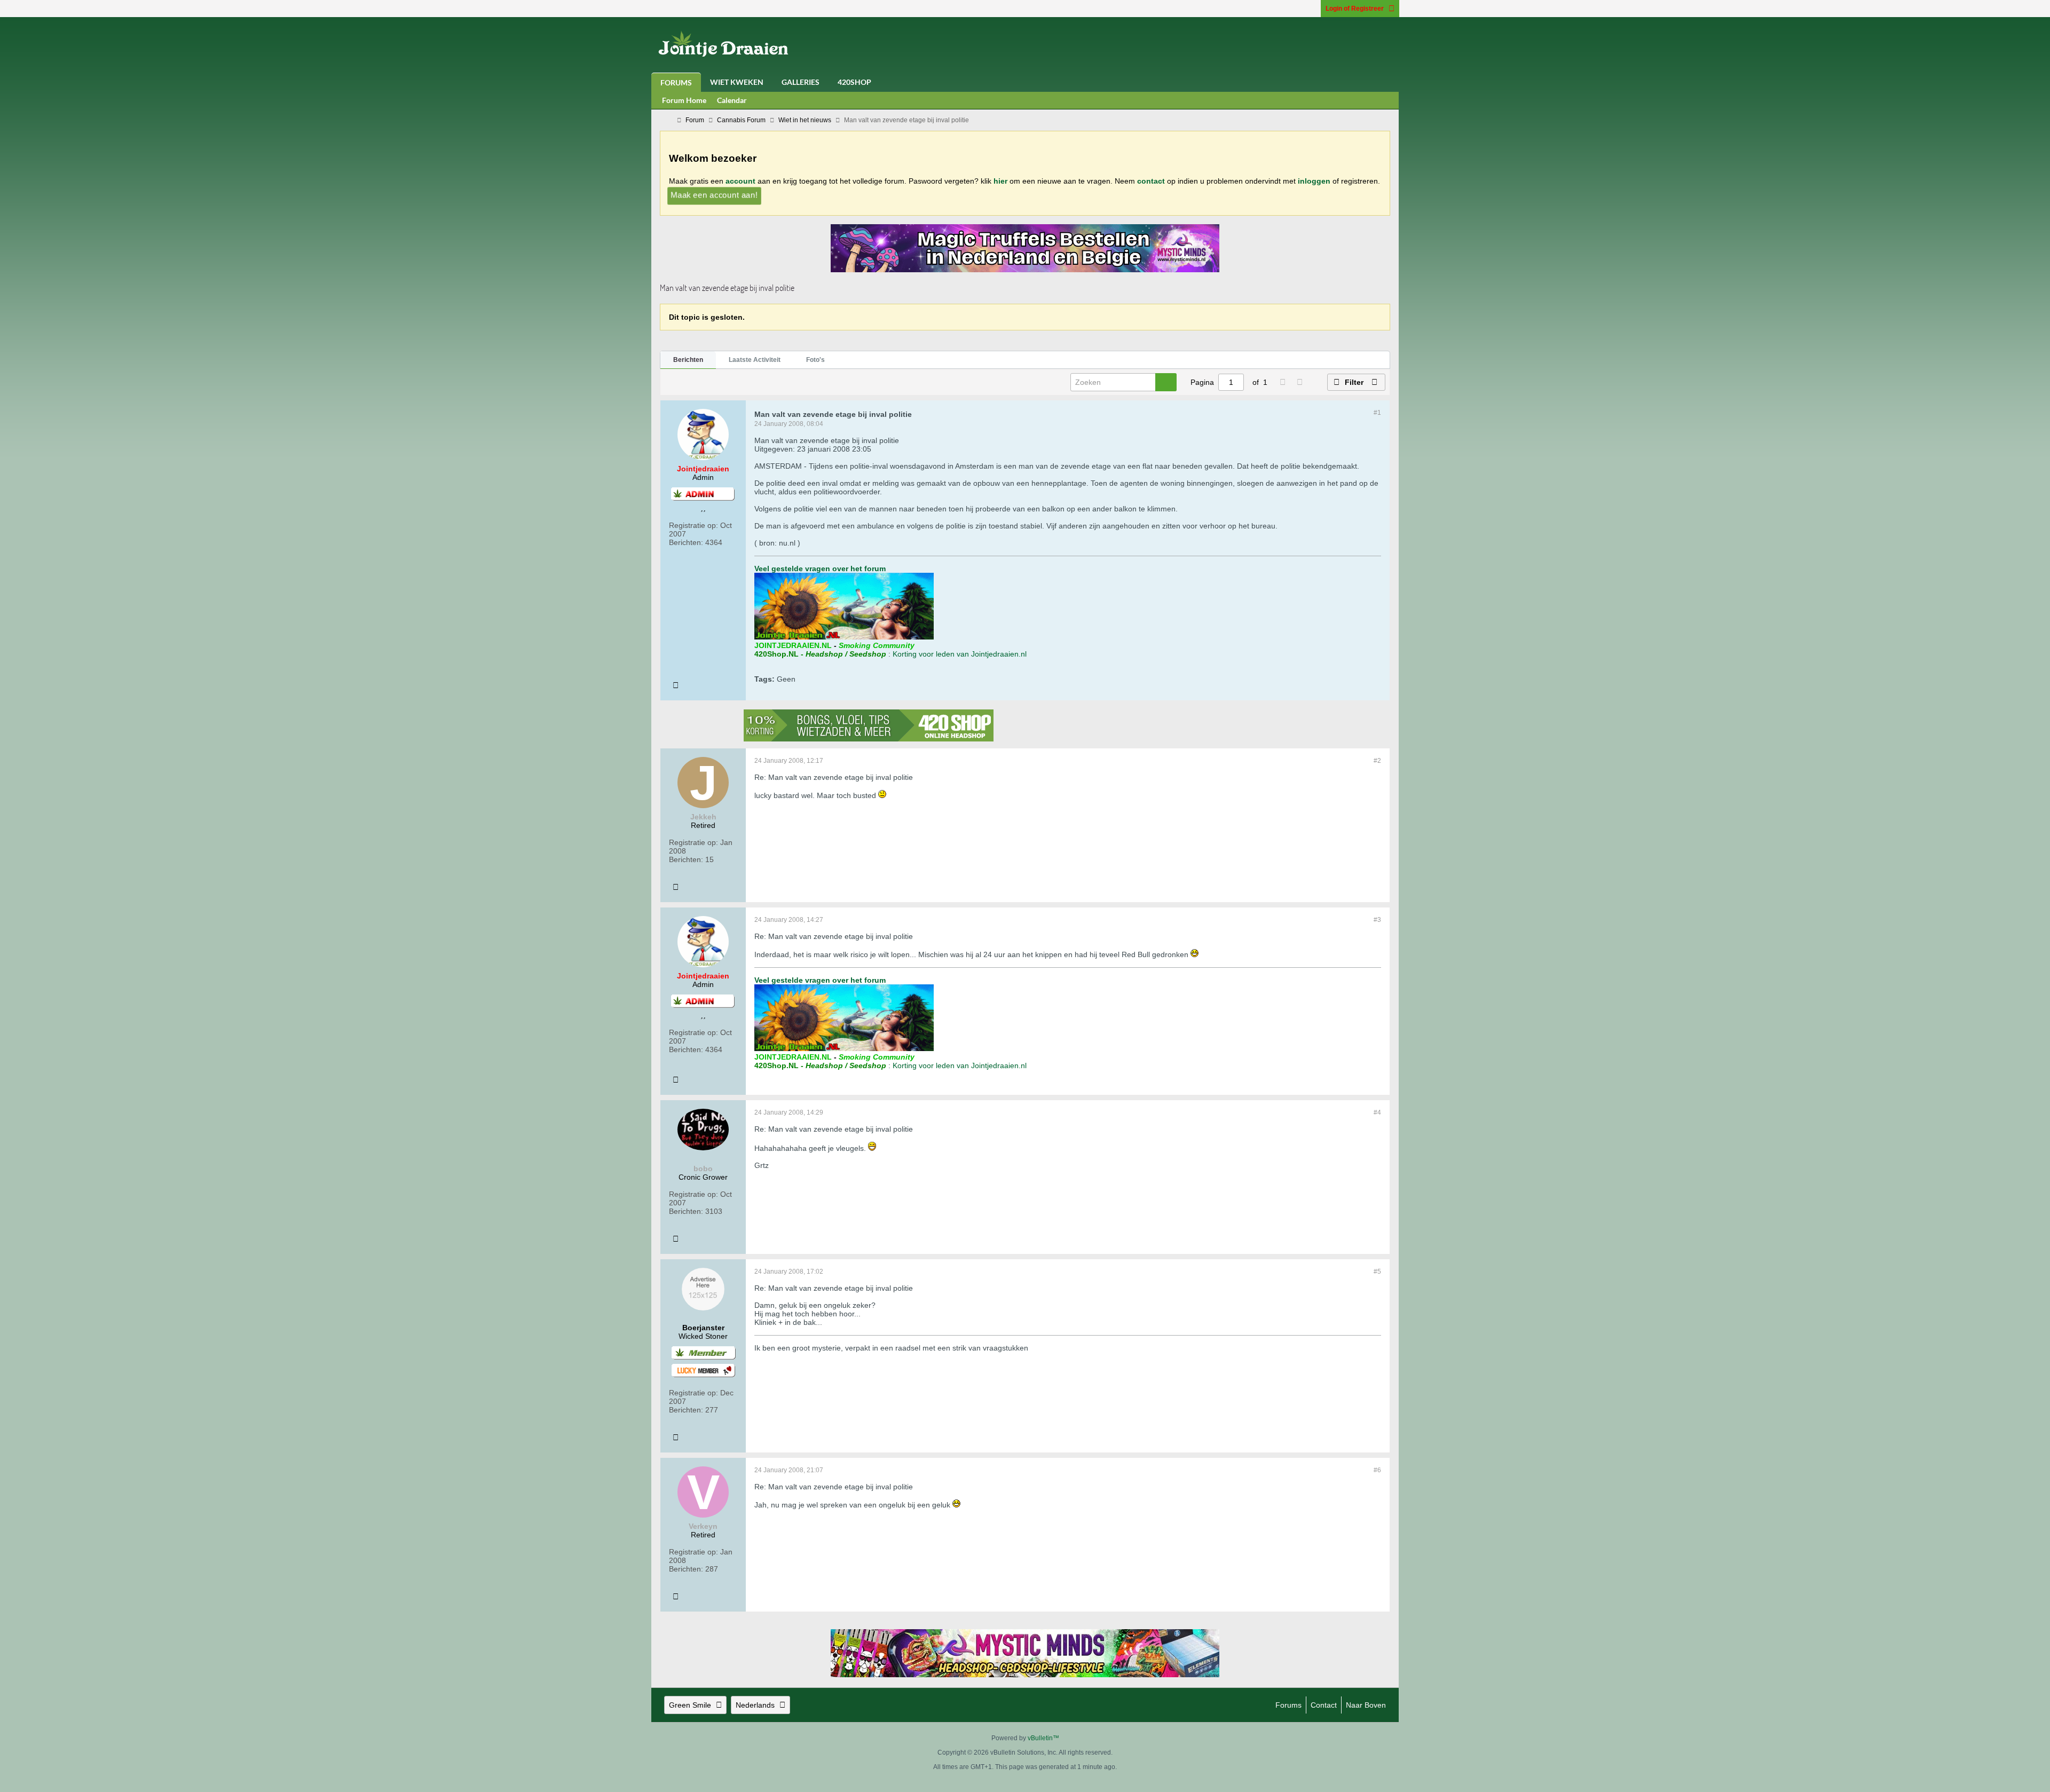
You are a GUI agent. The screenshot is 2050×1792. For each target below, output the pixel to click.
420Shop (854, 82)
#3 (1377, 920)
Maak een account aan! (714, 195)
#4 (1377, 1112)
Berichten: (686, 542)
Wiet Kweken (737, 82)
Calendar (732, 100)
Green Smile (690, 1705)
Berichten (688, 360)
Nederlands (755, 1705)
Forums (676, 82)
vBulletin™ (1043, 1738)
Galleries (801, 82)
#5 (1377, 1272)
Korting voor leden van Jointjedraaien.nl (960, 654)
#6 (1377, 1470)
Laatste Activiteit (755, 360)
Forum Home (684, 100)
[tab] (688, 360)
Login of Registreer (1355, 9)
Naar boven (1366, 1705)
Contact (1324, 1705)
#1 (1377, 413)
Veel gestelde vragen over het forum (820, 569)
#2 (1377, 761)
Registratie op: (693, 525)
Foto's (815, 360)
